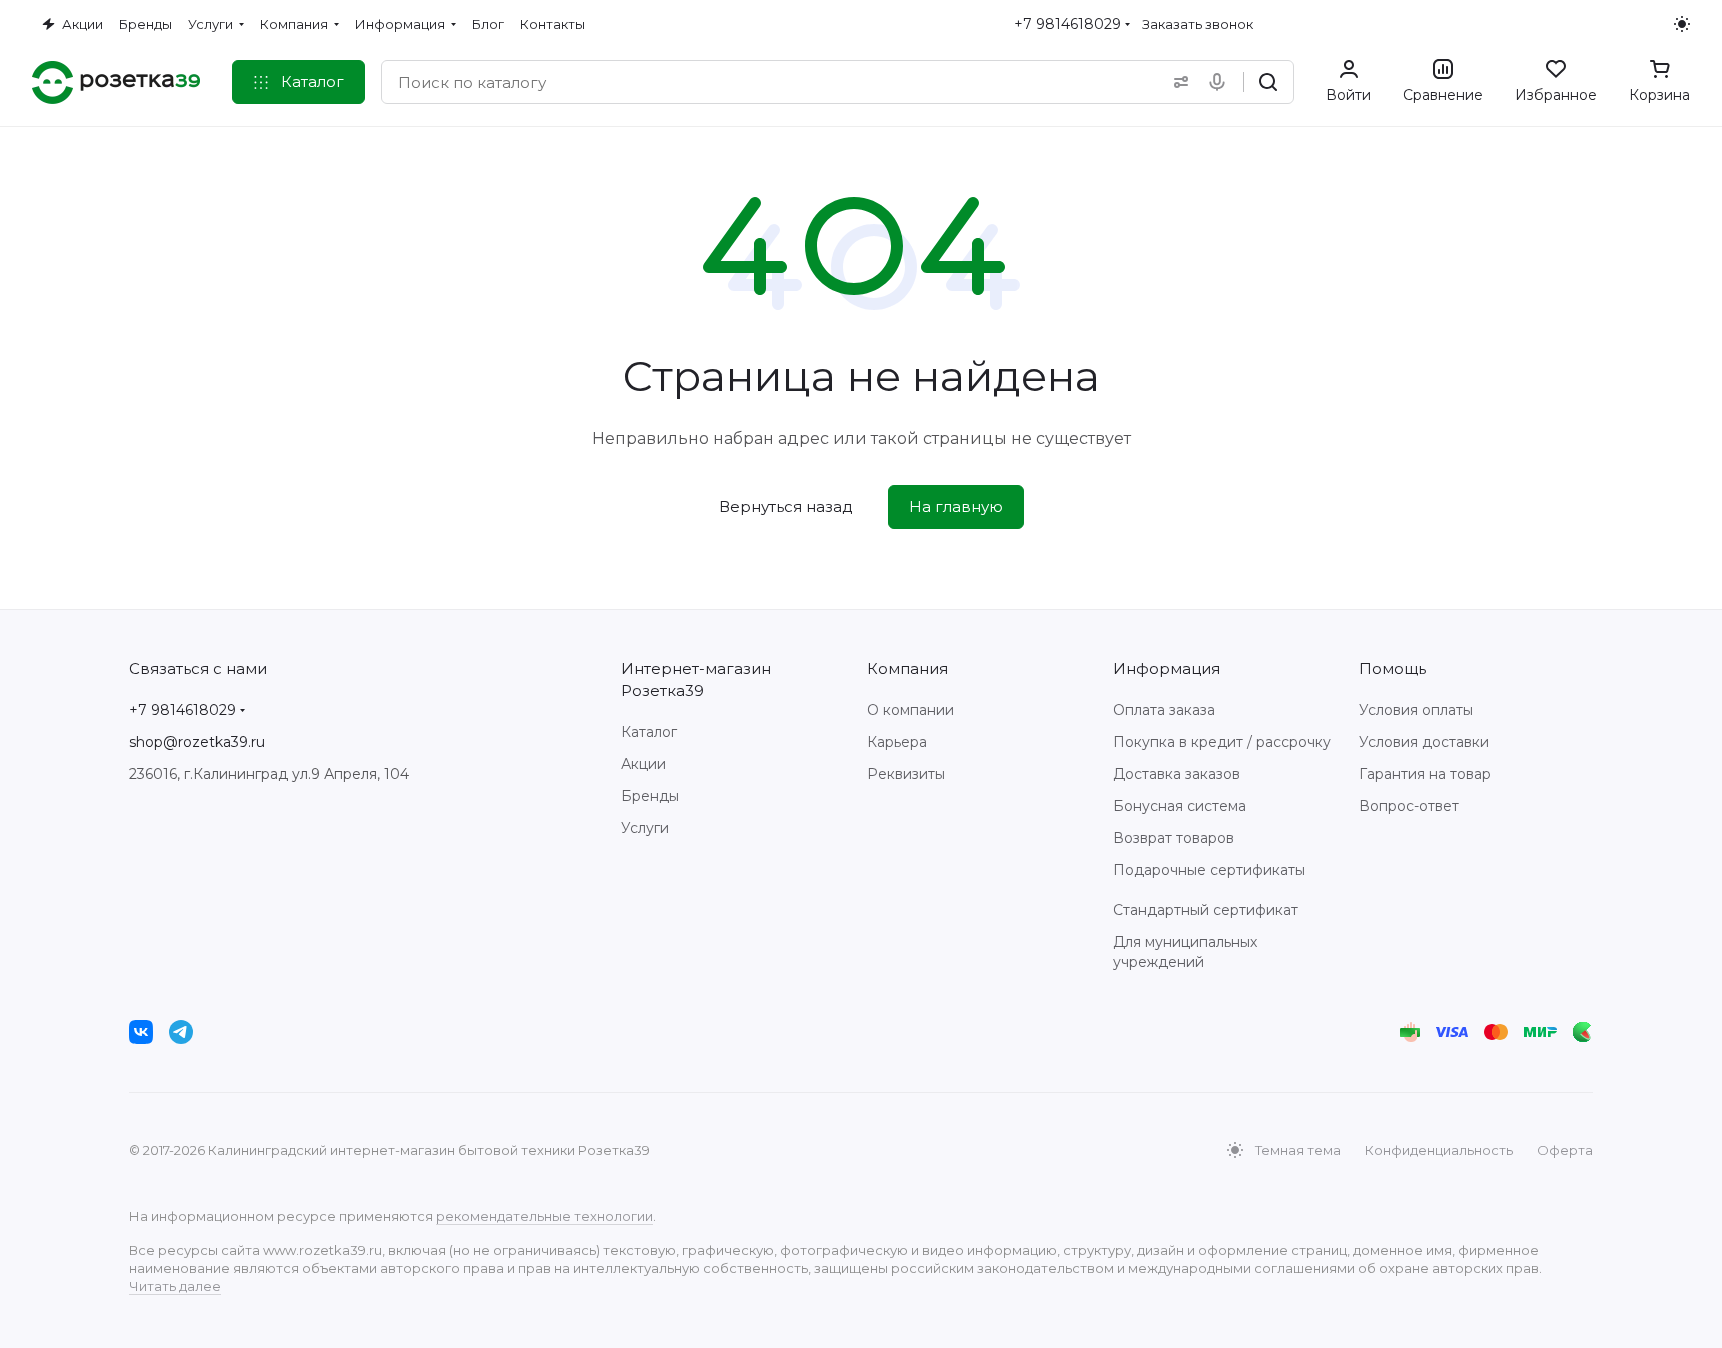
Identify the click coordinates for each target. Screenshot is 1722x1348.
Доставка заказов (1176, 774)
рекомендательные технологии (544, 1216)
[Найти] (1268, 82)
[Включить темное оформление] (1682, 24)
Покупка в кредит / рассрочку (1222, 742)
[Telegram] (181, 1032)
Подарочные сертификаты (1209, 870)
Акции (643, 764)
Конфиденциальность (1439, 1150)
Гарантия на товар (1425, 774)
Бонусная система (1179, 806)
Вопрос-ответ (1409, 806)
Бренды (650, 796)
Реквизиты (906, 774)
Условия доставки (1424, 742)
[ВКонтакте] (141, 1032)
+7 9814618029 (1067, 24)
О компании (910, 710)
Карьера (897, 742)
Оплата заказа (1164, 710)
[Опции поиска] (1177, 82)
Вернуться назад (786, 506)
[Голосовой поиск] (1221, 82)
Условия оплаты (1416, 710)
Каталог (649, 732)
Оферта (1565, 1150)
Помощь (1392, 668)
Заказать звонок (1197, 24)
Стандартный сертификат (1205, 910)
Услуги (645, 828)
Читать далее (175, 1286)
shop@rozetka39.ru (197, 742)
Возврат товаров (1173, 838)
